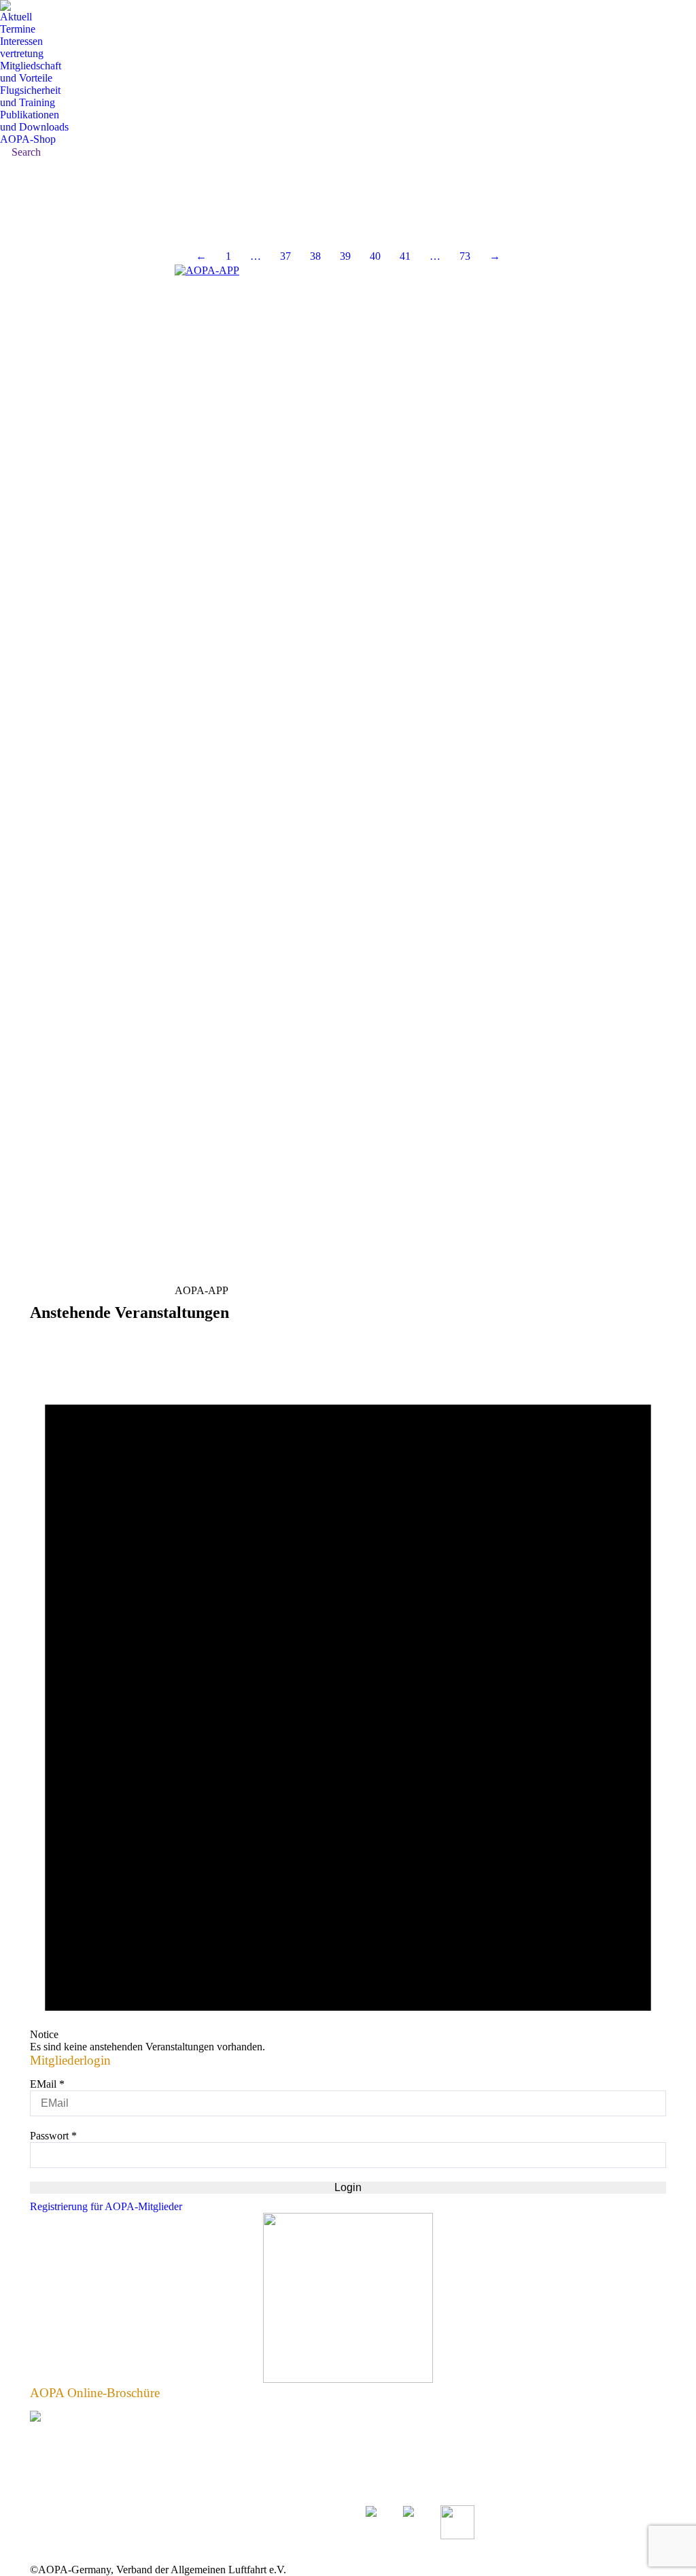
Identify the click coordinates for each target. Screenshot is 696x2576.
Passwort (53, 2136)
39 (345, 256)
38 (315, 256)
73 (465, 256)
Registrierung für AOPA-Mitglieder (106, 2206)
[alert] (348, 1691)
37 (285, 256)
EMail (47, 2084)
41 (405, 256)
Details (34, 218)
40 (375, 256)
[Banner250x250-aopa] (348, 2379)
